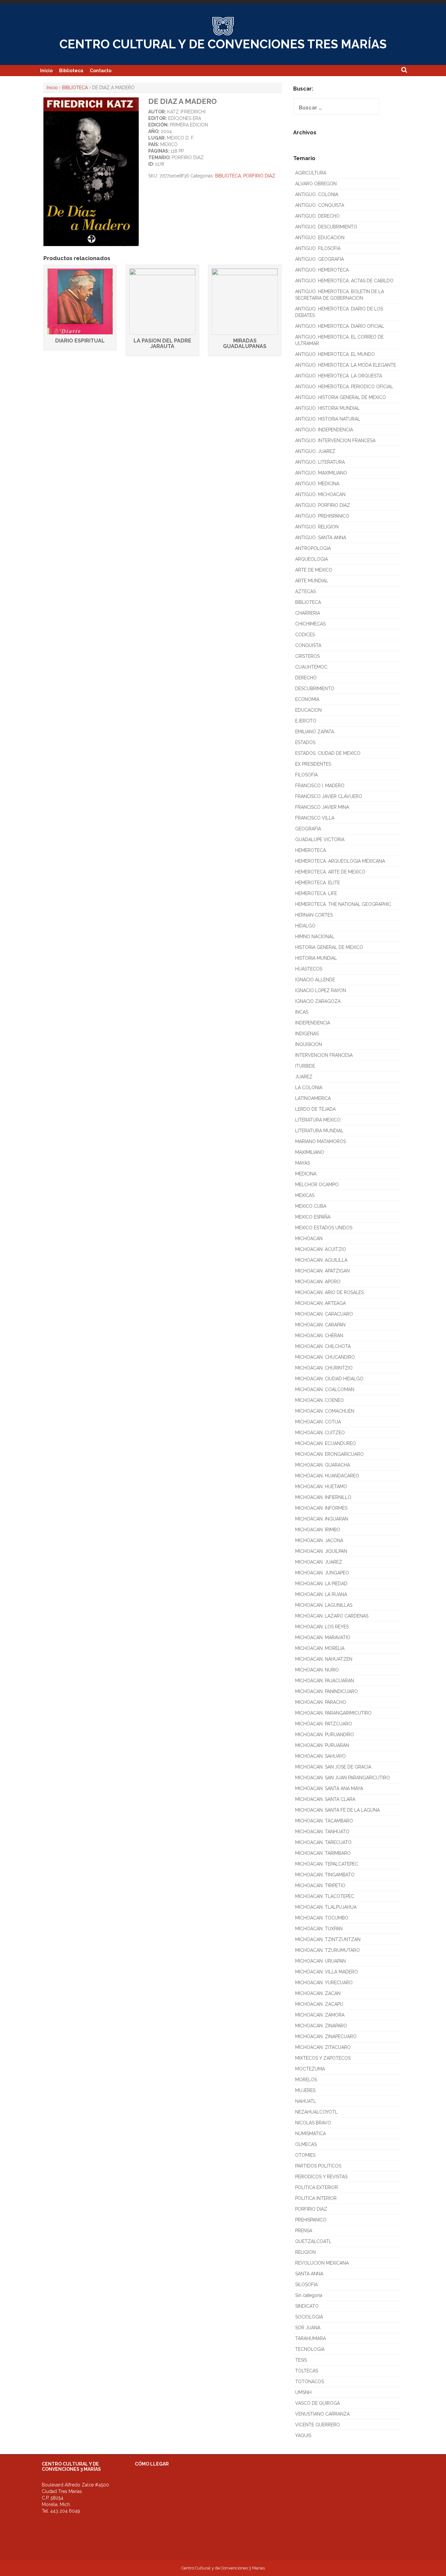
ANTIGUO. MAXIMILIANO (321, 473)
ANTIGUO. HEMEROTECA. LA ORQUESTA (339, 376)
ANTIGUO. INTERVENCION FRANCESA (335, 440)
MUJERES (305, 2090)
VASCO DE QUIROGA (318, 2403)
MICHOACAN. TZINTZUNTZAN (328, 1939)
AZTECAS (305, 591)
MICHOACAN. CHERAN (319, 1336)
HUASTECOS (309, 969)
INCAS (302, 1012)
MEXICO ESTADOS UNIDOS (324, 1228)
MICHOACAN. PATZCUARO (324, 1724)
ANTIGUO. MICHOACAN (320, 494)
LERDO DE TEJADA (315, 1109)
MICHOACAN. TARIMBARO (323, 1853)
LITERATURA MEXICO (318, 1120)
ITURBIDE (305, 1066)
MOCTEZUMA (310, 2069)
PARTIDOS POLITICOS (318, 2166)
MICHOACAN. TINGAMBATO (325, 1875)
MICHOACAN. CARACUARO (324, 1314)
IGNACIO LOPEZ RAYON (321, 990)
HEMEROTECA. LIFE (316, 893)
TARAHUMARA (311, 2338)
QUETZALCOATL (313, 2241)
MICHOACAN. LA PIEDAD (321, 1584)
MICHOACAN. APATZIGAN (322, 1271)
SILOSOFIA (306, 2285)
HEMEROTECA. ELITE (318, 883)
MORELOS (306, 2080)
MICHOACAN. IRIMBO (318, 1530)
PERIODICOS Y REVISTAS (321, 2177)
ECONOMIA (307, 699)
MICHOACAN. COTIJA (318, 1422)
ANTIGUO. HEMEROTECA (322, 270)
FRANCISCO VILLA (315, 818)
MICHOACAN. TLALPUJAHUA (326, 1907)
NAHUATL (306, 2101)
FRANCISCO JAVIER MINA (322, 807)
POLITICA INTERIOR (316, 2198)
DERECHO (306, 678)
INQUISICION (309, 1044)
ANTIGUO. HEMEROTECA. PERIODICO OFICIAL (344, 387)
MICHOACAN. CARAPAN (320, 1325)
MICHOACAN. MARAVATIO (323, 1637)
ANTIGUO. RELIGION (317, 527)
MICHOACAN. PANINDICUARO (327, 1691)
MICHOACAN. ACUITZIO (321, 1249)
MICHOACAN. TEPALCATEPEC (327, 1864)
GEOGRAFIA (308, 829)
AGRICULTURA (311, 173)
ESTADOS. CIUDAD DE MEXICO (328, 753)
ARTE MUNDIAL (312, 581)
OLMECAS (306, 2144)
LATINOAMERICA (313, 1098)
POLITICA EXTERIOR (317, 2187)
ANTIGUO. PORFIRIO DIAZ (323, 505)
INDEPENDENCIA (313, 1023)
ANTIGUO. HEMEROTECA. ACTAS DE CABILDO (344, 281)
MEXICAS (305, 1195)
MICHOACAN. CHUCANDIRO (325, 1357)
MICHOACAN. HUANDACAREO (327, 1476)
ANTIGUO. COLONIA (317, 194)
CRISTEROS (307, 656)
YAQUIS (303, 2435)
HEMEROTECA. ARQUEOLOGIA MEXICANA (340, 861)
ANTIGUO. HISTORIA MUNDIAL (327, 408)
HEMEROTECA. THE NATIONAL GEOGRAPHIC (343, 904)
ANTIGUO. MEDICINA (317, 484)
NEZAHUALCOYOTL (316, 2112)
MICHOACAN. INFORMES (321, 1508)
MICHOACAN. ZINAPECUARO (326, 2036)
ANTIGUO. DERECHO (317, 216)
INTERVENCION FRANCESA (324, 1055)
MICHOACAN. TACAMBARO (324, 1821)
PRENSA (304, 2231)
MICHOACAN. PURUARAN (322, 1745)
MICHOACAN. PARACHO (321, 1702)
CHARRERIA (308, 613)
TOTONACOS (310, 2382)
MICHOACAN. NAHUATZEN (324, 1659)
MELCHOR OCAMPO (317, 1185)
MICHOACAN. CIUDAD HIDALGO (329, 1379)
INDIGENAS (307, 1034)
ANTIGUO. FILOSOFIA (318, 248)
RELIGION (305, 2252)
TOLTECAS (307, 2371)
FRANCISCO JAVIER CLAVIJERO (329, 796)
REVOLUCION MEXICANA (322, 2263)
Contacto (101, 71)
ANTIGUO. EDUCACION (320, 238)
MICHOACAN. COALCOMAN (325, 1389)
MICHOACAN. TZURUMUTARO (327, 1950)
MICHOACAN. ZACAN (318, 1993)
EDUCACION (308, 710)
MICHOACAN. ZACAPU (319, 2004)
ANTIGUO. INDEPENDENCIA (324, 430)
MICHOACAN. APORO (318, 1282)
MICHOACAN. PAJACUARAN (325, 1681)
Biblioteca (71, 71)
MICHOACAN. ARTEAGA (320, 1303)
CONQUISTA (308, 645)
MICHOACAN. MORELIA (320, 1648)
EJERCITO (306, 721)
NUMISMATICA (311, 2134)
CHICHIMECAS (310, 624)
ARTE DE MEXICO (314, 570)
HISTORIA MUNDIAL (316, 958)
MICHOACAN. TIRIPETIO (320, 1886)
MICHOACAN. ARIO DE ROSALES (329, 1292)
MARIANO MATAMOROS (320, 1141)
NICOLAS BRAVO (313, 2123)
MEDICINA (306, 1174)
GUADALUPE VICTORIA (320, 839)
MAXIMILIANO (310, 1152)
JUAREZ (304, 1077)
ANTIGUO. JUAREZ (315, 451)
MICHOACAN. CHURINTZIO (324, 1368)
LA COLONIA (309, 1088)
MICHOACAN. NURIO (317, 1670)
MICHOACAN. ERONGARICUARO (329, 1454)
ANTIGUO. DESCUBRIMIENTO (326, 227)
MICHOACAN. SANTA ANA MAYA (329, 1788)
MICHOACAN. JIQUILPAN (321, 1551)
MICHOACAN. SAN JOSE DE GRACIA (333, 1767)
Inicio (46, 71)
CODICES (305, 635)
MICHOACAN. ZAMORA (320, 2015)
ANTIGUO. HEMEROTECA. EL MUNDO (335, 354)
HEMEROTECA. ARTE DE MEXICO (330, 872)
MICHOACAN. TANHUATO (322, 1832)
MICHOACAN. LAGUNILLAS (324, 1605)
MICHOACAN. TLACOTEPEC (325, 1896)
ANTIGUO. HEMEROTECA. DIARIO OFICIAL (340, 326)
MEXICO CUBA (311, 1206)
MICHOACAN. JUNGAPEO (322, 1573)
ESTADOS (305, 742)
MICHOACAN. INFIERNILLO (323, 1497)
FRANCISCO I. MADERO (320, 786)
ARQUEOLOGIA (311, 559)
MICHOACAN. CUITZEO (320, 1433)
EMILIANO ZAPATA (315, 732)
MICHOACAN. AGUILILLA (321, 1260)
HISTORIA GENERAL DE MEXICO (329, 947)
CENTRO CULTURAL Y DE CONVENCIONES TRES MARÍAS (223, 44)
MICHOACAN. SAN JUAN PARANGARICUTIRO (342, 1778)
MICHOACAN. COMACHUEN (325, 1411)
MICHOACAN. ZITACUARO (323, 2047)
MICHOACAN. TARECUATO (323, 1842)
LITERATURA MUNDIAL (319, 1131)
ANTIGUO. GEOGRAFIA (319, 259)
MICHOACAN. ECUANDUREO (326, 1443)
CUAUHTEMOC (311, 667)
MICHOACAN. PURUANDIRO (325, 1735)
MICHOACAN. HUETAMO (321, 1487)
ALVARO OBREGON (316, 184)
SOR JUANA (308, 2328)
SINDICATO (307, 2306)
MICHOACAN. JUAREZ (319, 1562)
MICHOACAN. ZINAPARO (321, 2026)
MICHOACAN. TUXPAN (319, 1929)
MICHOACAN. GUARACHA (323, 1465)
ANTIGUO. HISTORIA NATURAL (328, 419)
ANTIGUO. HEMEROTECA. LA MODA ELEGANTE (346, 365)
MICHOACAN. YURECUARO (324, 1983)
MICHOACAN (309, 1238)
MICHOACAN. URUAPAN (320, 1961)
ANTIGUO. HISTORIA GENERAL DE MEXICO (341, 397)
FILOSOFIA (306, 775)
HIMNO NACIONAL (315, 937)
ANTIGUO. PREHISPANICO (322, 516)
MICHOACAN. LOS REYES (322, 1627)
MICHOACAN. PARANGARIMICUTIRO (333, 1713)
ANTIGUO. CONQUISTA (320, 205)
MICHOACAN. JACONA (319, 1540)
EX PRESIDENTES (313, 764)
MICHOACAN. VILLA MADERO (327, 1972)
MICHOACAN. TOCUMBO (322, 1918)
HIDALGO (305, 926)
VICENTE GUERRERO (318, 2425)
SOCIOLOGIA (309, 2317)
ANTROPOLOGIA (313, 548)
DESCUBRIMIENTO (315, 689)
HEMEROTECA (311, 850)
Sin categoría (309, 2295)
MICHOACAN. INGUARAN (322, 1519)
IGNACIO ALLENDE (315, 980)
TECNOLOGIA (310, 2349)
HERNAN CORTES (314, 915)
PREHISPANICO (311, 2220)
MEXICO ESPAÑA (313, 1217)
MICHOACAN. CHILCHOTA (323, 1346)
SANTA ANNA (309, 2274)
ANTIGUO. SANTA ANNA (321, 538)
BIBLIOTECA (75, 88)
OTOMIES (305, 2155)
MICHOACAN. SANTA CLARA (325, 1799)
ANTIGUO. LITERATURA (320, 462)
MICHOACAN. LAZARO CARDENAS (332, 1616)
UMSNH (303, 2392)
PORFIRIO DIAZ (259, 176)
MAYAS (303, 1163)
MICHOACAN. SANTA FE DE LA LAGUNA (337, 1810)
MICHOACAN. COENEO (319, 1400)
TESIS (301, 2360)
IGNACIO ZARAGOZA (318, 1001)
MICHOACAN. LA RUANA (321, 1594)
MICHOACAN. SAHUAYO (320, 1756)
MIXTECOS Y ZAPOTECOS (323, 2058)
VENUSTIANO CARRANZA (322, 2414)
